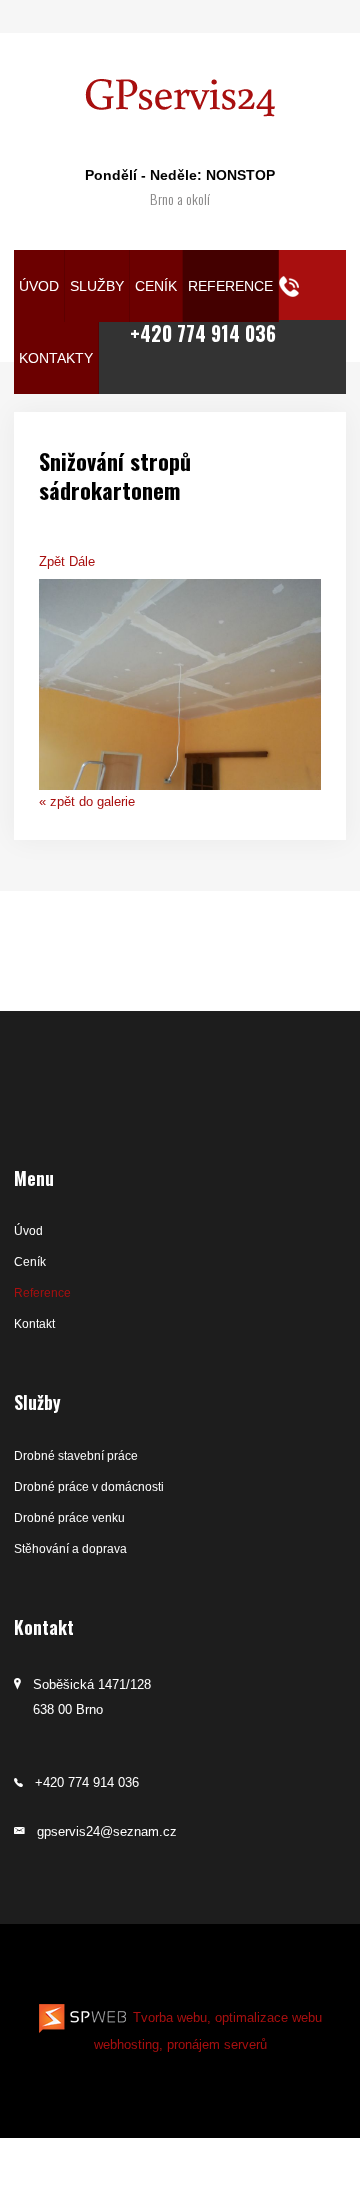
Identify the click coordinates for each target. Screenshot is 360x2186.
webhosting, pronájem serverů (180, 2044)
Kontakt (34, 1324)
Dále (82, 561)
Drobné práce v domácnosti (89, 1487)
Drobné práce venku (69, 1518)
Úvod (39, 286)
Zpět (52, 561)
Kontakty (56, 358)
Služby (97, 286)
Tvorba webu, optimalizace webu (225, 2017)
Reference (230, 286)
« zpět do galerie (87, 801)
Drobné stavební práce (76, 1456)
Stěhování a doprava (70, 1549)
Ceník (156, 286)
